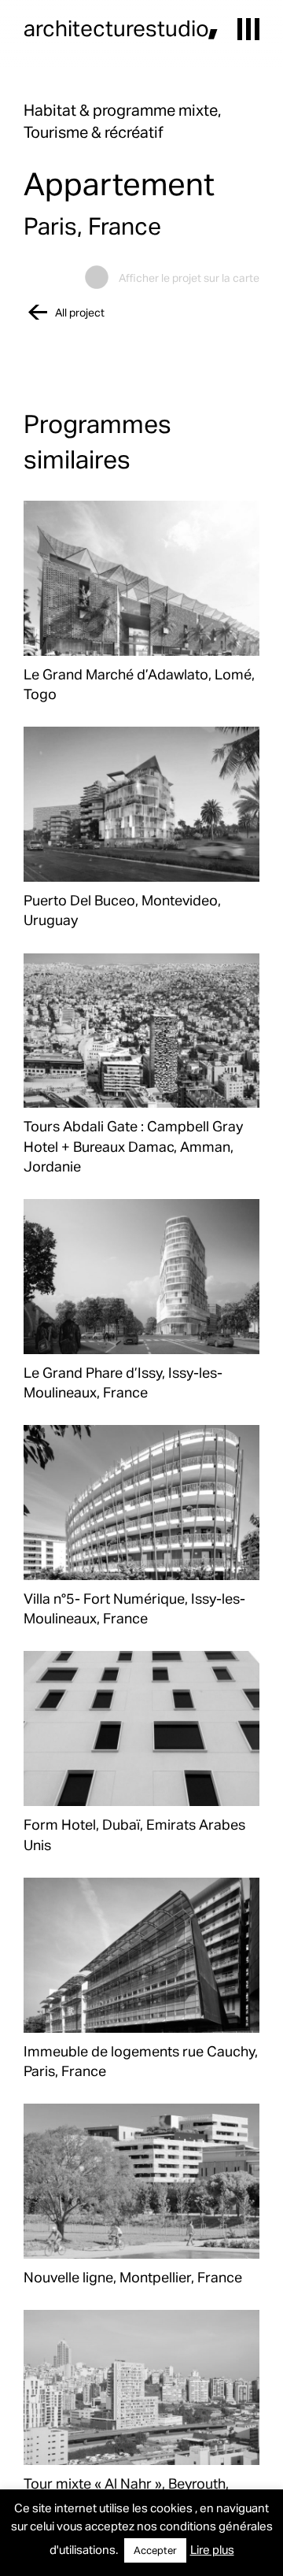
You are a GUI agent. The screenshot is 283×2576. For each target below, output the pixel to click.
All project (80, 312)
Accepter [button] (155, 2550)
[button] (248, 29)
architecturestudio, (121, 28)
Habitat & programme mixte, (122, 109)
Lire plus (212, 2549)
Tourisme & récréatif (94, 131)
